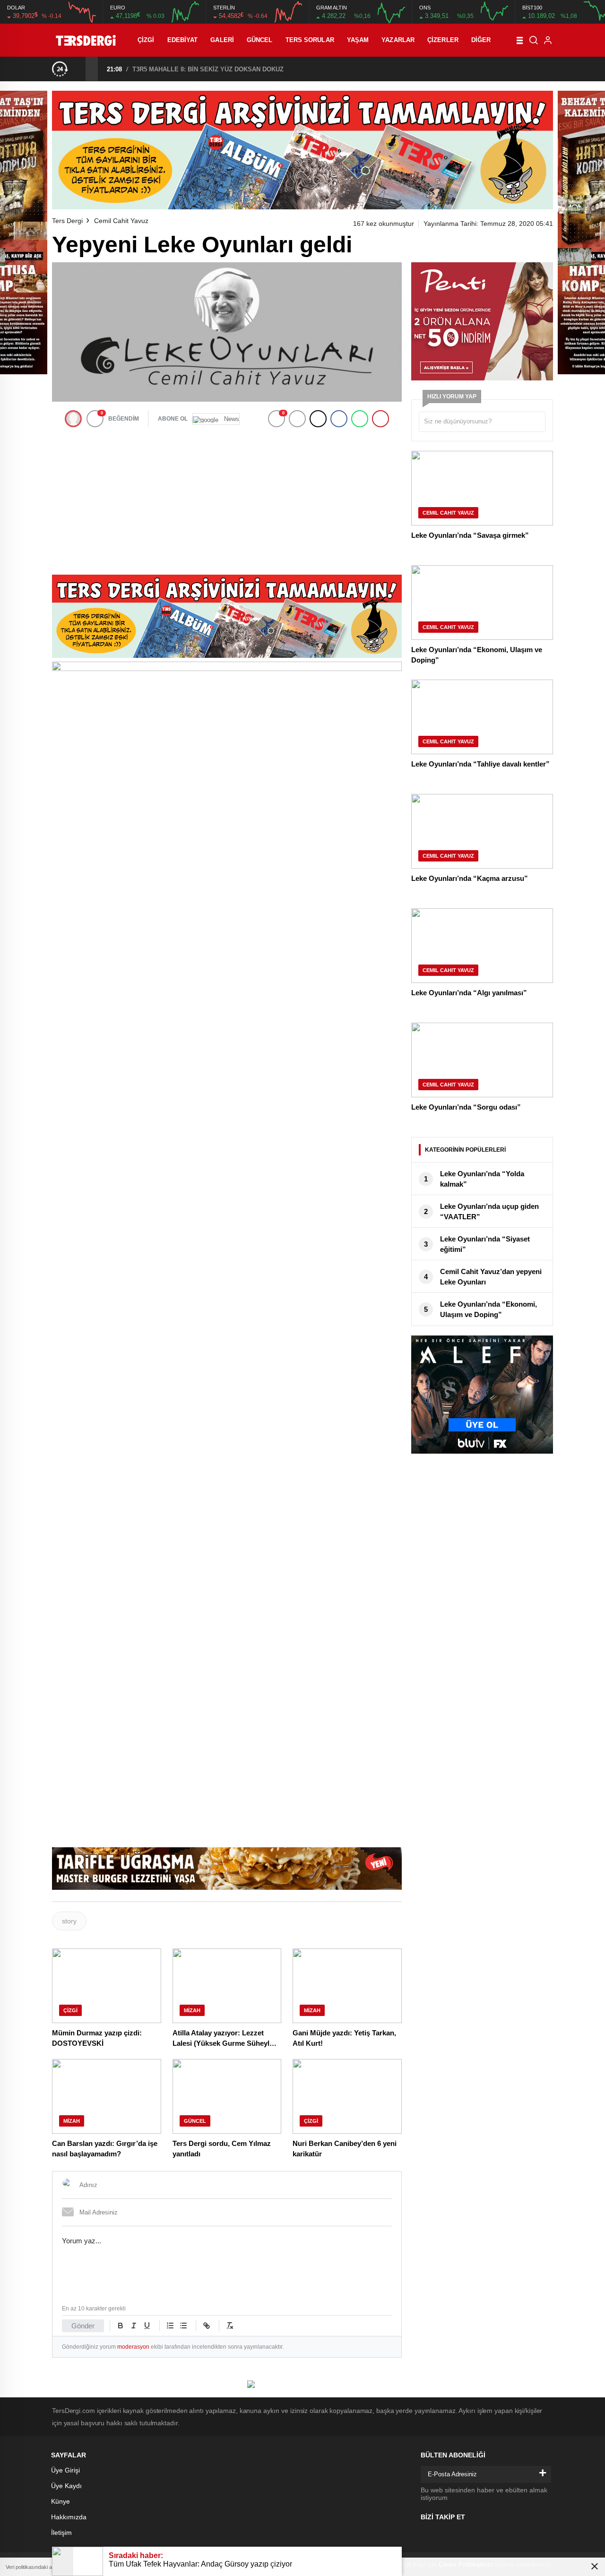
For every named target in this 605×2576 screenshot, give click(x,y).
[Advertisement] (227, 499)
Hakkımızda (69, 2517)
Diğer (481, 40)
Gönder (83, 2326)
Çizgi (146, 40)
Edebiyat (183, 40)
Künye (60, 2501)
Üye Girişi (65, 2470)
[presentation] (79, 69)
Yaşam (358, 40)
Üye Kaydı (66, 2486)
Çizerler (443, 40)
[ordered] (170, 2326)
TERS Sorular (310, 40)
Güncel (260, 40)
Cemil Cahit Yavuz (121, 221)
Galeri (222, 40)
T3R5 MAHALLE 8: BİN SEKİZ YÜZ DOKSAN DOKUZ (208, 69)
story (69, 1921)
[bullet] (183, 2326)
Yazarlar (398, 40)
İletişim (61, 2533)
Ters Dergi (67, 221)
